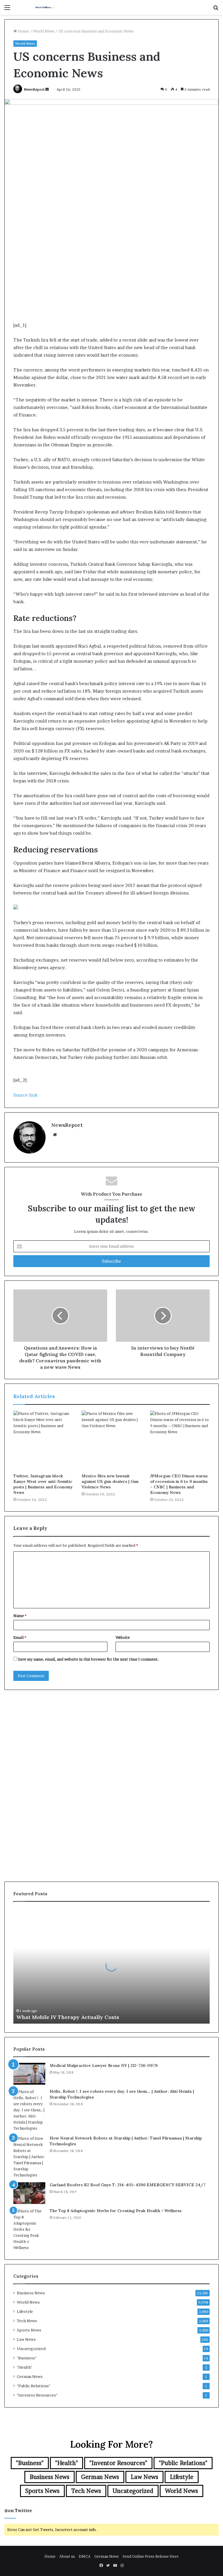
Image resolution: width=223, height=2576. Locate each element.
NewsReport (34, 89)
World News (44, 31)
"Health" (25, 2367)
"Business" (27, 2358)
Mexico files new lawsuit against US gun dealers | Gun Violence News (110, 1481)
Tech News (27, 2321)
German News (30, 2376)
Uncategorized (31, 2349)
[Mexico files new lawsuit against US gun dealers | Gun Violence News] (111, 1440)
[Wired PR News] (45, 7)
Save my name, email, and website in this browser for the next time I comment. (88, 1659)
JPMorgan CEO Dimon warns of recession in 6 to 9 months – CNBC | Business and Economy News (179, 1484)
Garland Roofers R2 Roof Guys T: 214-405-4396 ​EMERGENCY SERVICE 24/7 (128, 2185)
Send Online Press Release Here (151, 2556)
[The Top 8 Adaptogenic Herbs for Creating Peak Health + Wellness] (29, 2229)
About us (67, 2556)
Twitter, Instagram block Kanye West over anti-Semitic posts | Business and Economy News (43, 1484)
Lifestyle (25, 2311)
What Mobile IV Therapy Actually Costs (68, 2017)
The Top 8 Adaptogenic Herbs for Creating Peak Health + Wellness (116, 2211)
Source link (25, 1095)
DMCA (85, 2556)
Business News (31, 2293)
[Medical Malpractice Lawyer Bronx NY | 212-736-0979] (29, 2074)
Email (20, 1637)
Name (20, 1616)
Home (23, 31)
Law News (26, 2339)
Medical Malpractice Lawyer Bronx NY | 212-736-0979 (104, 2065)
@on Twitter (18, 2511)
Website (123, 1637)
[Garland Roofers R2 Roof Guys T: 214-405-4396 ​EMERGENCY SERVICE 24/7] (29, 2193)
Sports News (29, 2330)
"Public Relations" (34, 2386)
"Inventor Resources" (37, 2395)
